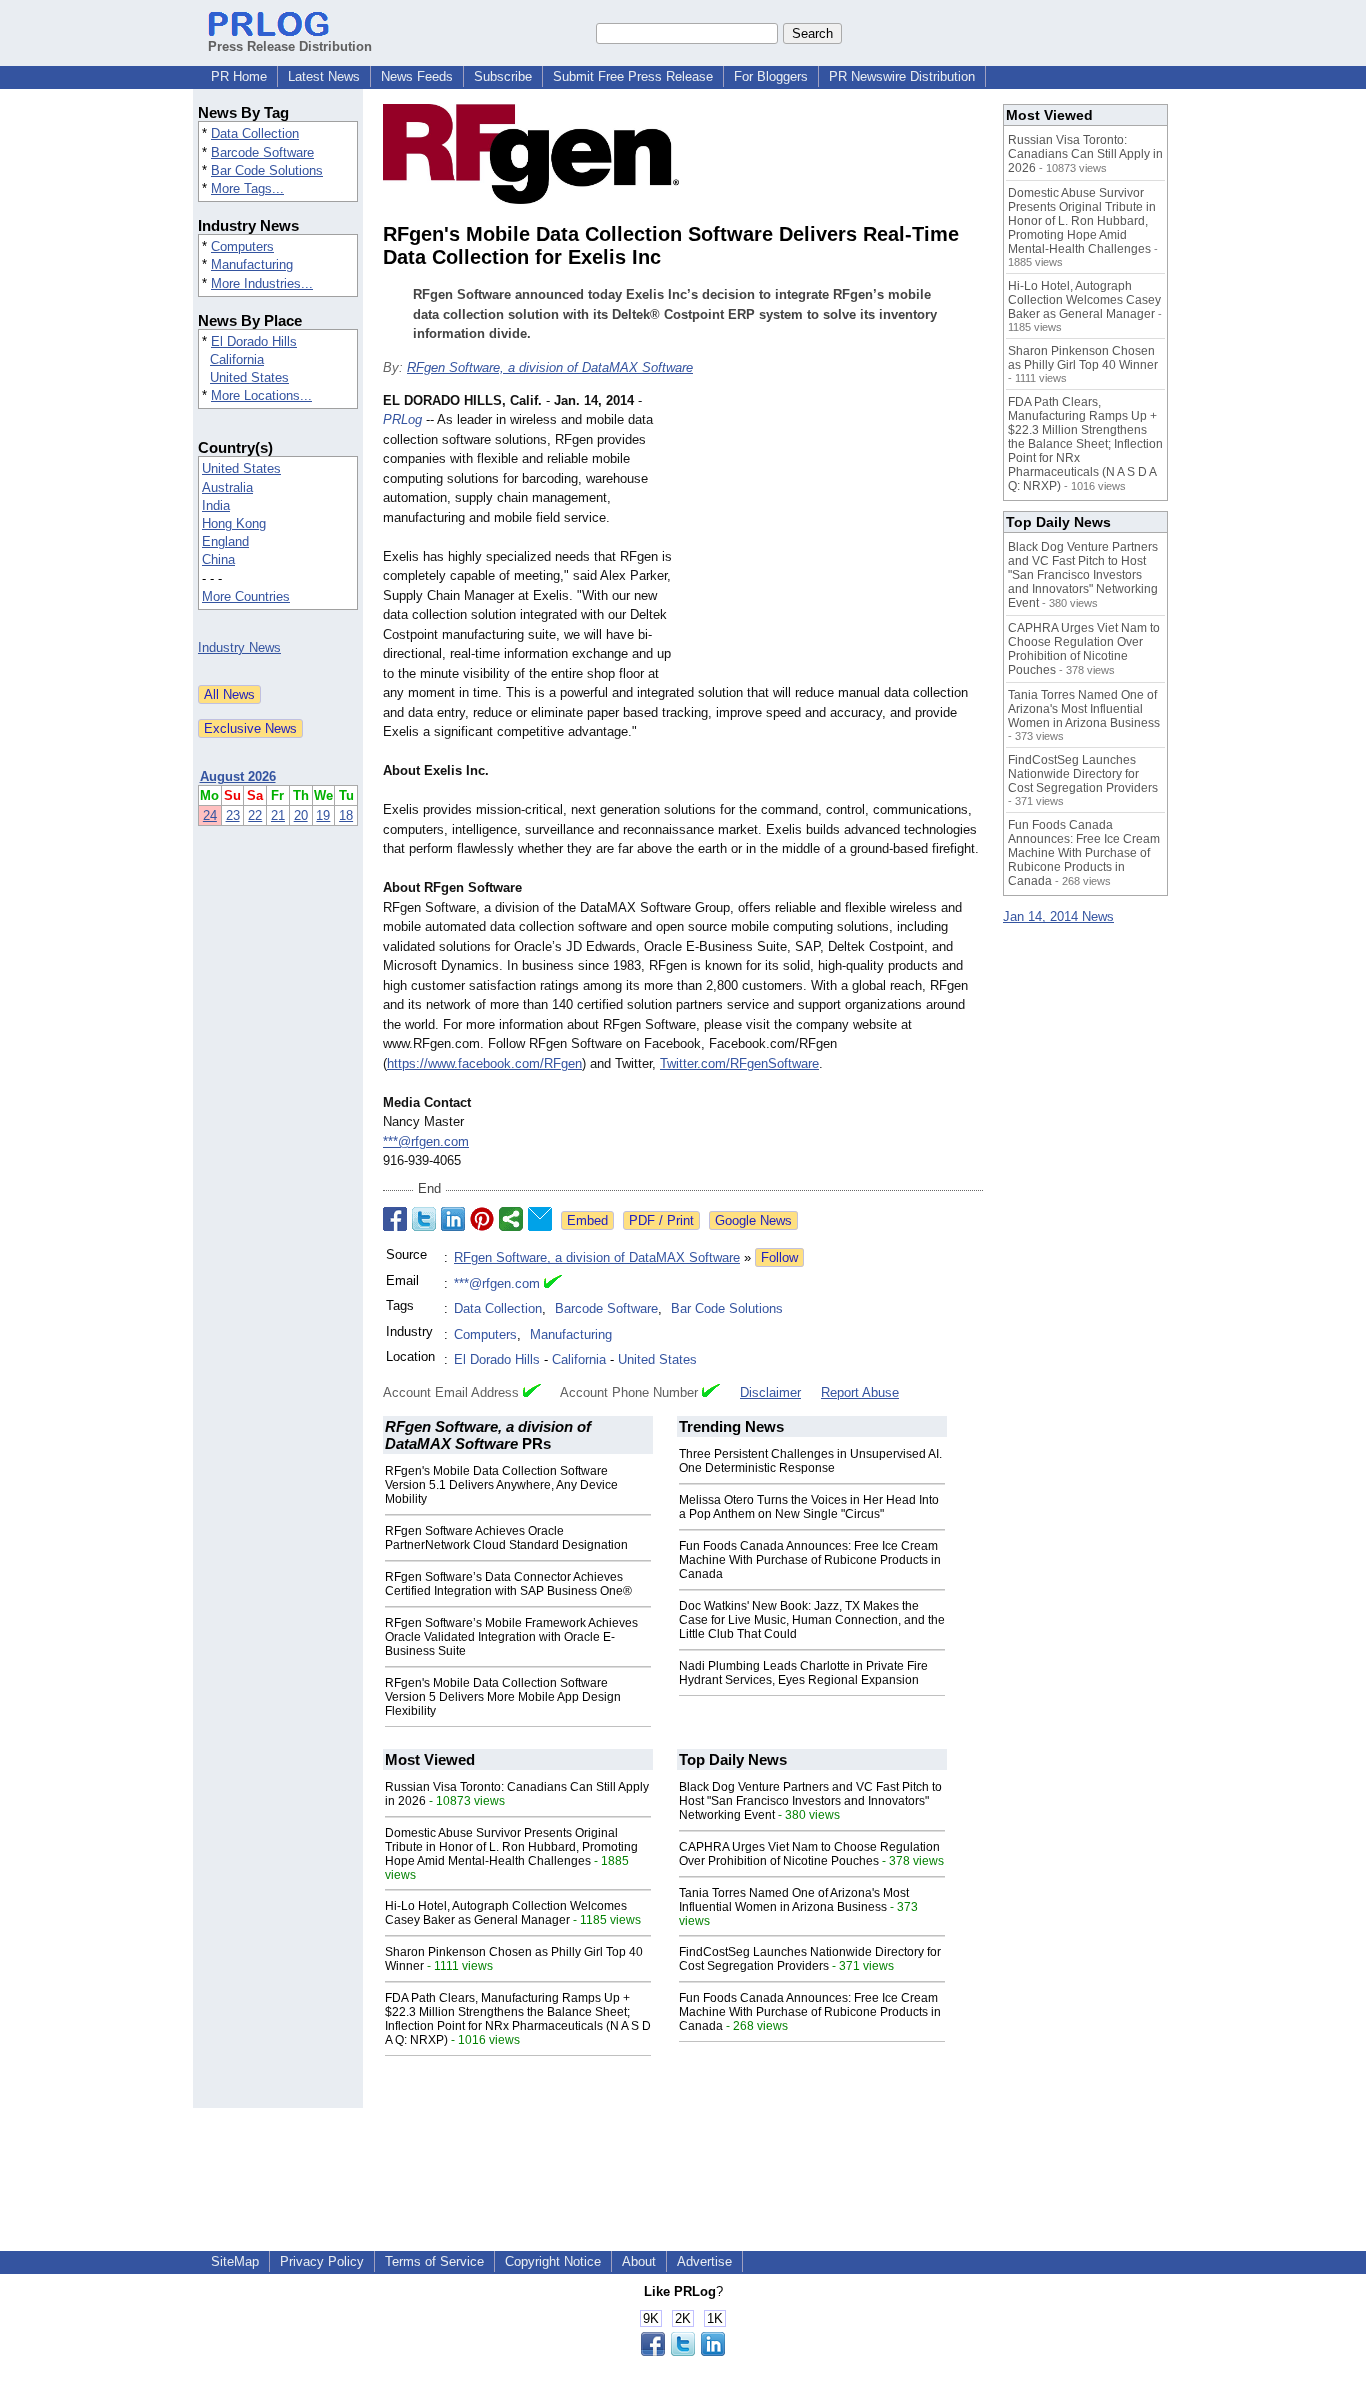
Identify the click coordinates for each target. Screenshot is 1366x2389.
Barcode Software (262, 152)
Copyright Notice (553, 2261)
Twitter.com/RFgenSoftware (739, 1063)
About (639, 2261)
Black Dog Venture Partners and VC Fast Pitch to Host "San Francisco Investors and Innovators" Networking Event (810, 1801)
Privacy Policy (322, 2261)
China (218, 559)
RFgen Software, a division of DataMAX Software (550, 367)
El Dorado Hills (254, 341)
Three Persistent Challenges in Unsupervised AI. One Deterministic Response (810, 1461)
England (225, 541)
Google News (753, 1220)
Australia (227, 487)
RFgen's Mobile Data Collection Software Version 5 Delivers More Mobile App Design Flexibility (503, 1697)
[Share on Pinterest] (482, 1219)
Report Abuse (860, 1392)
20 (301, 815)
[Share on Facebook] (395, 1219)
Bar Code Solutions (267, 170)
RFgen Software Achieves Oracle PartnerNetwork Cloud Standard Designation (506, 1538)
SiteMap (235, 2261)
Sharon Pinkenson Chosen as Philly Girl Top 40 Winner (1083, 358)
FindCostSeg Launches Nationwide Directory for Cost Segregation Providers (810, 1959)
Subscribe (503, 76)
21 (278, 815)
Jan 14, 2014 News (1058, 916)
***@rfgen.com (426, 1141)
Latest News (324, 76)
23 (233, 815)
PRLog (402, 419)
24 (210, 815)
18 (346, 815)
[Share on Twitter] (424, 1219)
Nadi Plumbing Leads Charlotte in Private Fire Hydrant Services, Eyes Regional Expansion (803, 1673)
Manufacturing (252, 264)
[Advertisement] (833, 538)
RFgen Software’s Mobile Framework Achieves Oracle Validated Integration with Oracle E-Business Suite (511, 1637)
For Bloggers (771, 76)
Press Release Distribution (290, 46)
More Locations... (261, 395)
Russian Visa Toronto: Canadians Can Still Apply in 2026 (1085, 154)
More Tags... (247, 188)
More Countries (246, 596)
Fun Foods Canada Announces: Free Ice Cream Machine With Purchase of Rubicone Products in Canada (810, 1560)
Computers (242, 246)
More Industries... (262, 283)
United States (249, 377)
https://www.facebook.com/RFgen (484, 1063)
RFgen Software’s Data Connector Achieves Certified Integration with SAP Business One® (508, 1584)
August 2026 (238, 776)
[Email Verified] (553, 1284)
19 (323, 815)
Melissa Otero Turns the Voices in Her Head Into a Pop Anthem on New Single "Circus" (809, 1507)
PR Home (239, 76)
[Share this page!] (683, 2351)
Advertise (704, 2261)
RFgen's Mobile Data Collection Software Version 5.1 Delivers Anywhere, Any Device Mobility (501, 1485)
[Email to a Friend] (540, 1219)
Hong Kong (234, 523)
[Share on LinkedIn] (453, 1219)
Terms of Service (434, 2261)
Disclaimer (770, 1392)
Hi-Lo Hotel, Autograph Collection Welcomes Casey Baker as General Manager (506, 1913)
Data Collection (255, 133)
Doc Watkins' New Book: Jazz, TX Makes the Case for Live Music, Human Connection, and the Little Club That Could (812, 1620)
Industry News (239, 647)
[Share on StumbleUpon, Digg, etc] (511, 1219)
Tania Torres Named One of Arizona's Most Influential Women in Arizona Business (794, 1900)
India (216, 505)
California (237, 359)
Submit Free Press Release (633, 76)
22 (255, 815)
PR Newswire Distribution (902, 76)
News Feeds (417, 76)
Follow (779, 1257)
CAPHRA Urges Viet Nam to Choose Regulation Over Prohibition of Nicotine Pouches (809, 1854)
